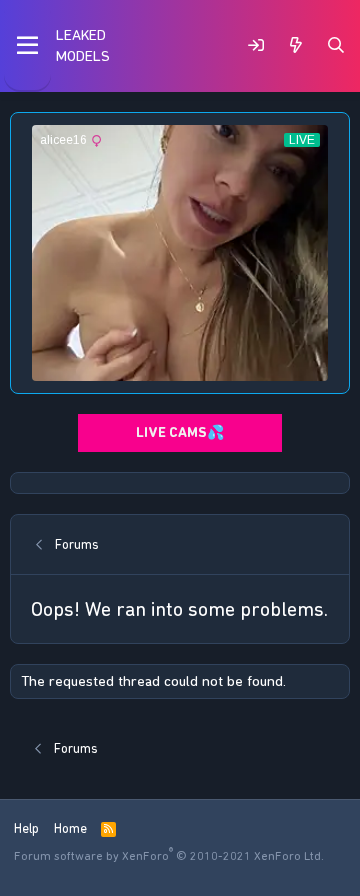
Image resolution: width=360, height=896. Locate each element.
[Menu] (27, 46)
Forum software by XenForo (169, 856)
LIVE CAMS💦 (180, 432)
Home (70, 828)
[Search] (336, 45)
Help (26, 828)
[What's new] (296, 45)
